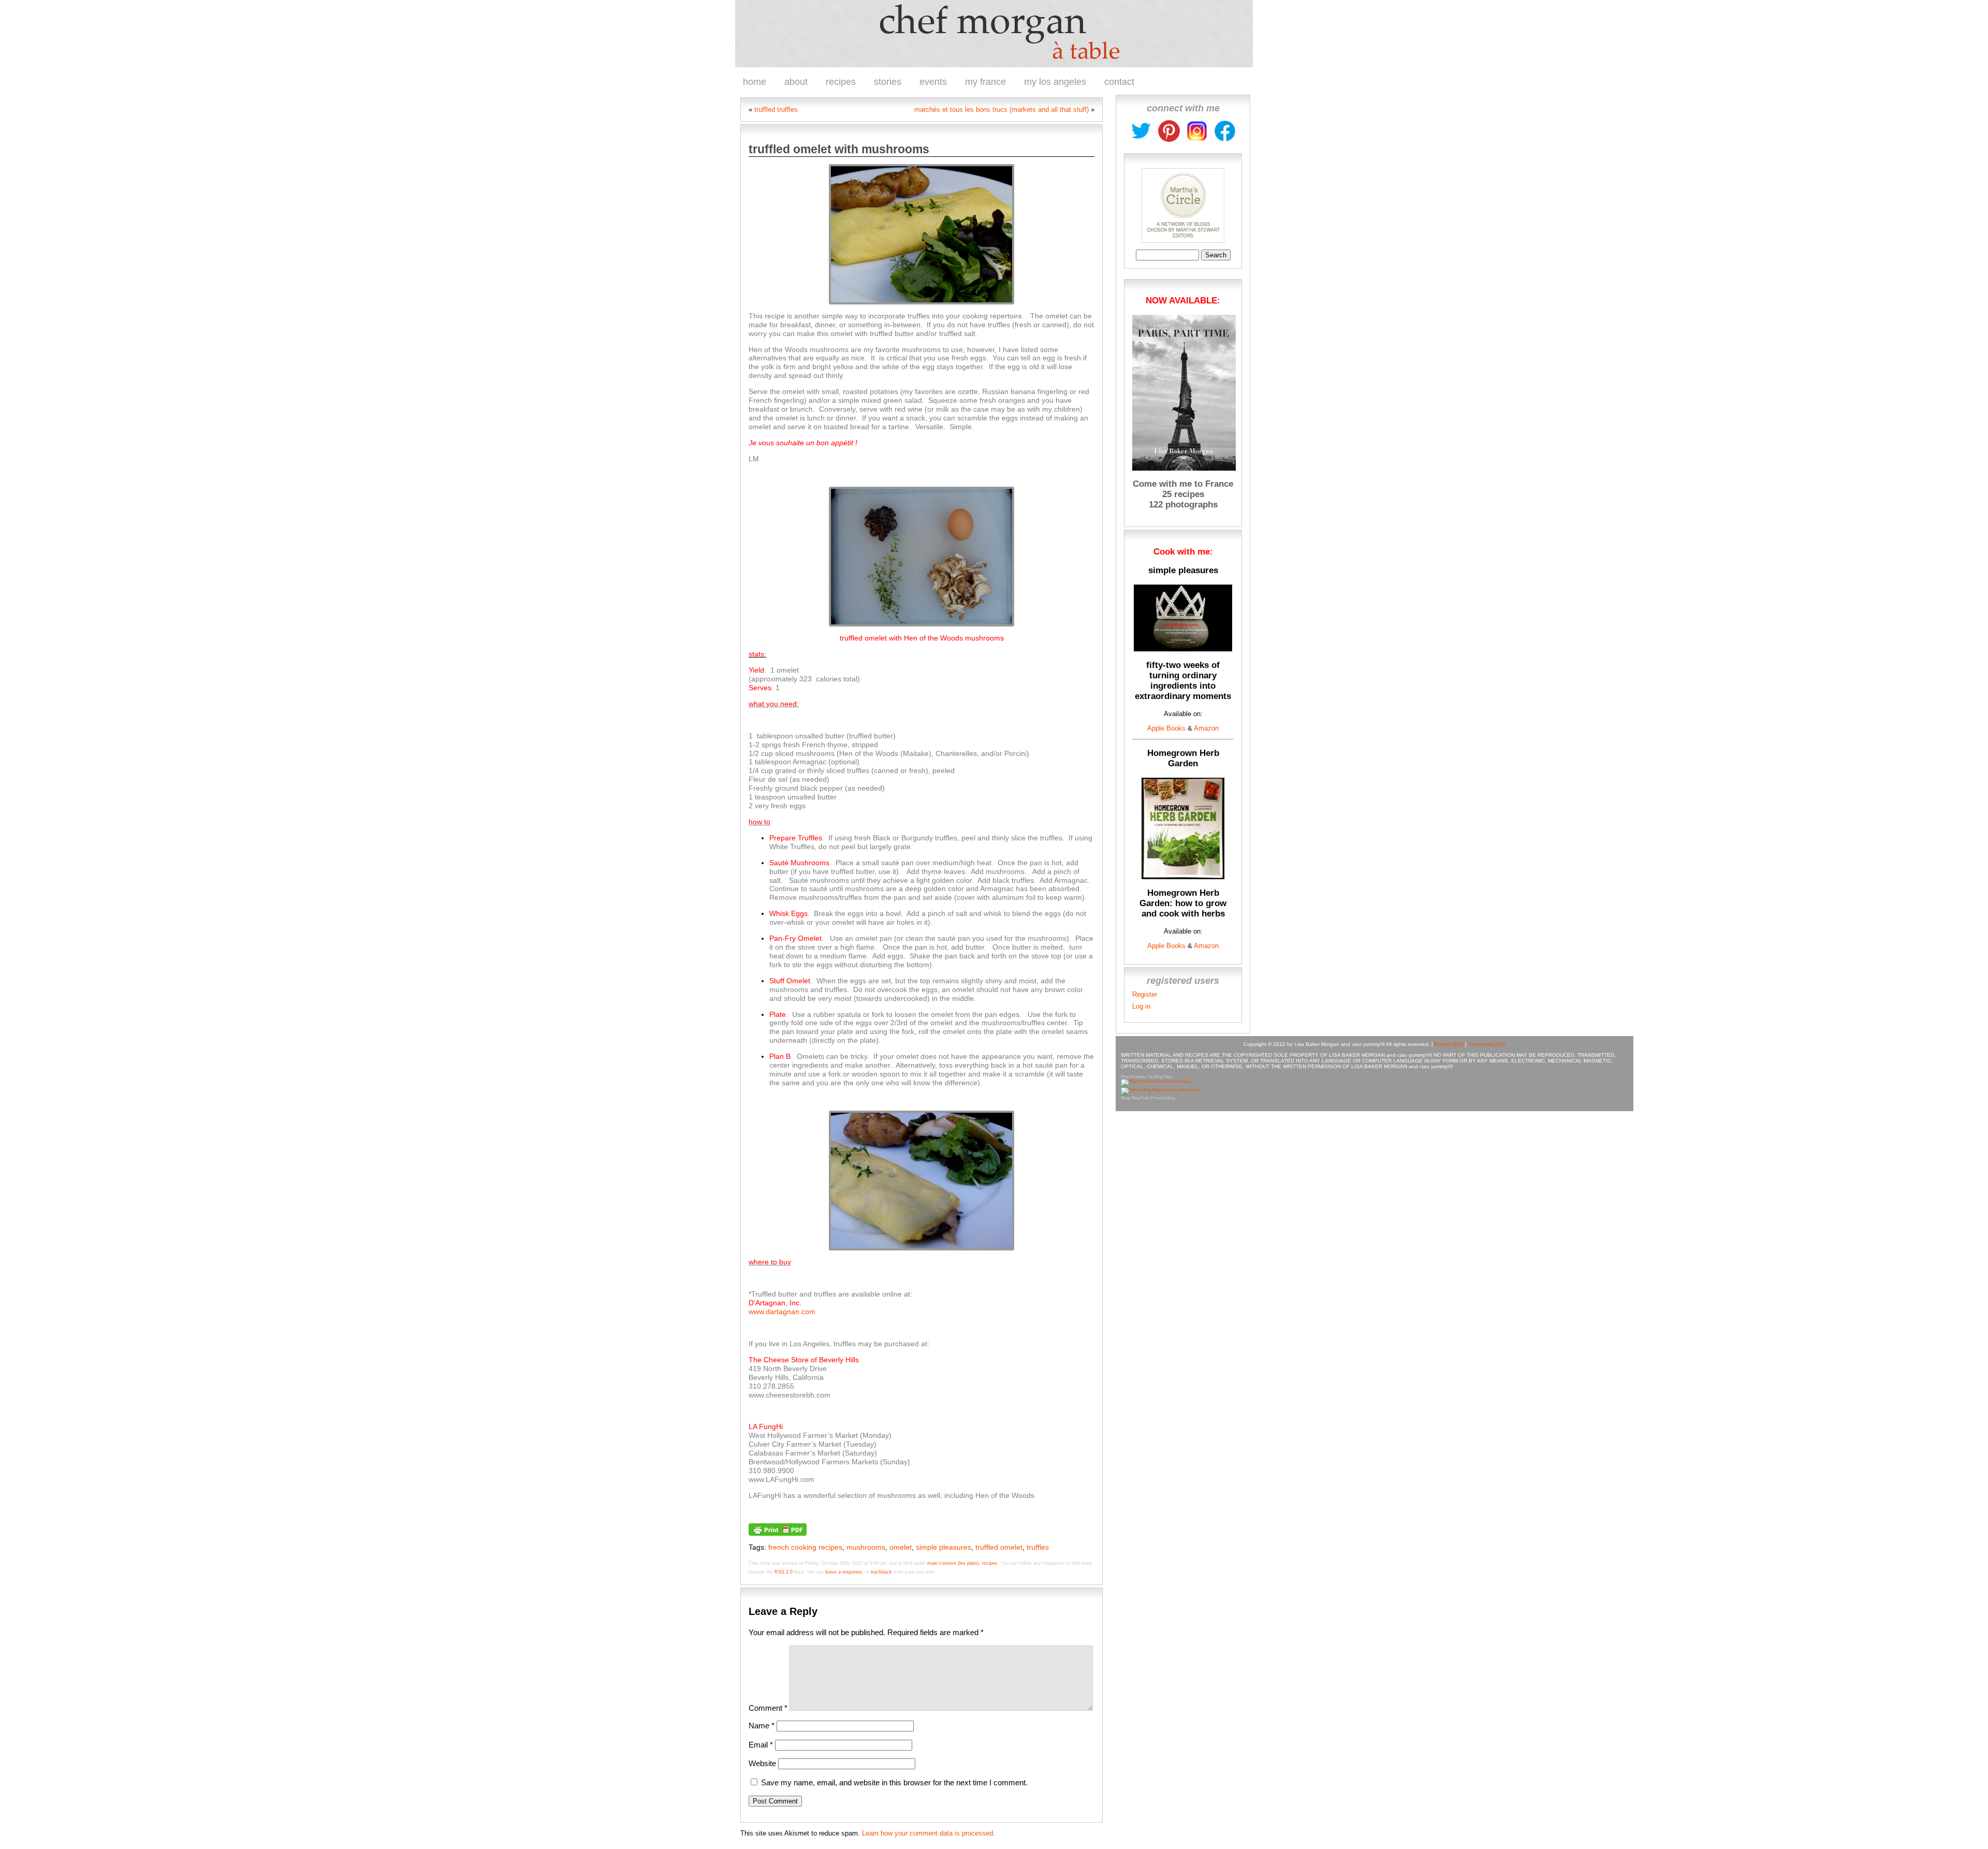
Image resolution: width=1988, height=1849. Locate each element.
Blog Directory (1134, 1077)
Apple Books (1166, 728)
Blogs (1126, 1098)
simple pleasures (944, 1547)
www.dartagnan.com (782, 1312)
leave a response (844, 1572)
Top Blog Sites (1160, 1077)
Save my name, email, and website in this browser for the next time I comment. (894, 1782)
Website (762, 1763)
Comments (1487, 1044)
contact (1119, 82)
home (755, 82)
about (796, 82)
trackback (881, 1572)
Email (761, 1745)
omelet (901, 1547)
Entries (1449, 1044)
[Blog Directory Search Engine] (1160, 1090)
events (933, 82)
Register (1145, 994)
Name (762, 1726)
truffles (1038, 1547)
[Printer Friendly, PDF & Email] (778, 1528)
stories (888, 82)
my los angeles (1055, 82)
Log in (1141, 1006)
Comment (768, 1708)
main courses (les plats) (953, 1563)
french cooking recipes (805, 1547)
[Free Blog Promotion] (1156, 1081)
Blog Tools (1141, 1098)
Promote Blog (1163, 1098)
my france (985, 82)
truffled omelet (999, 1547)
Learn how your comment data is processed (927, 1833)
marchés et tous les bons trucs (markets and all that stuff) (1002, 110)
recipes (841, 82)
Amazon (1205, 728)
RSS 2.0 (784, 1572)
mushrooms (866, 1547)
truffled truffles (776, 110)
